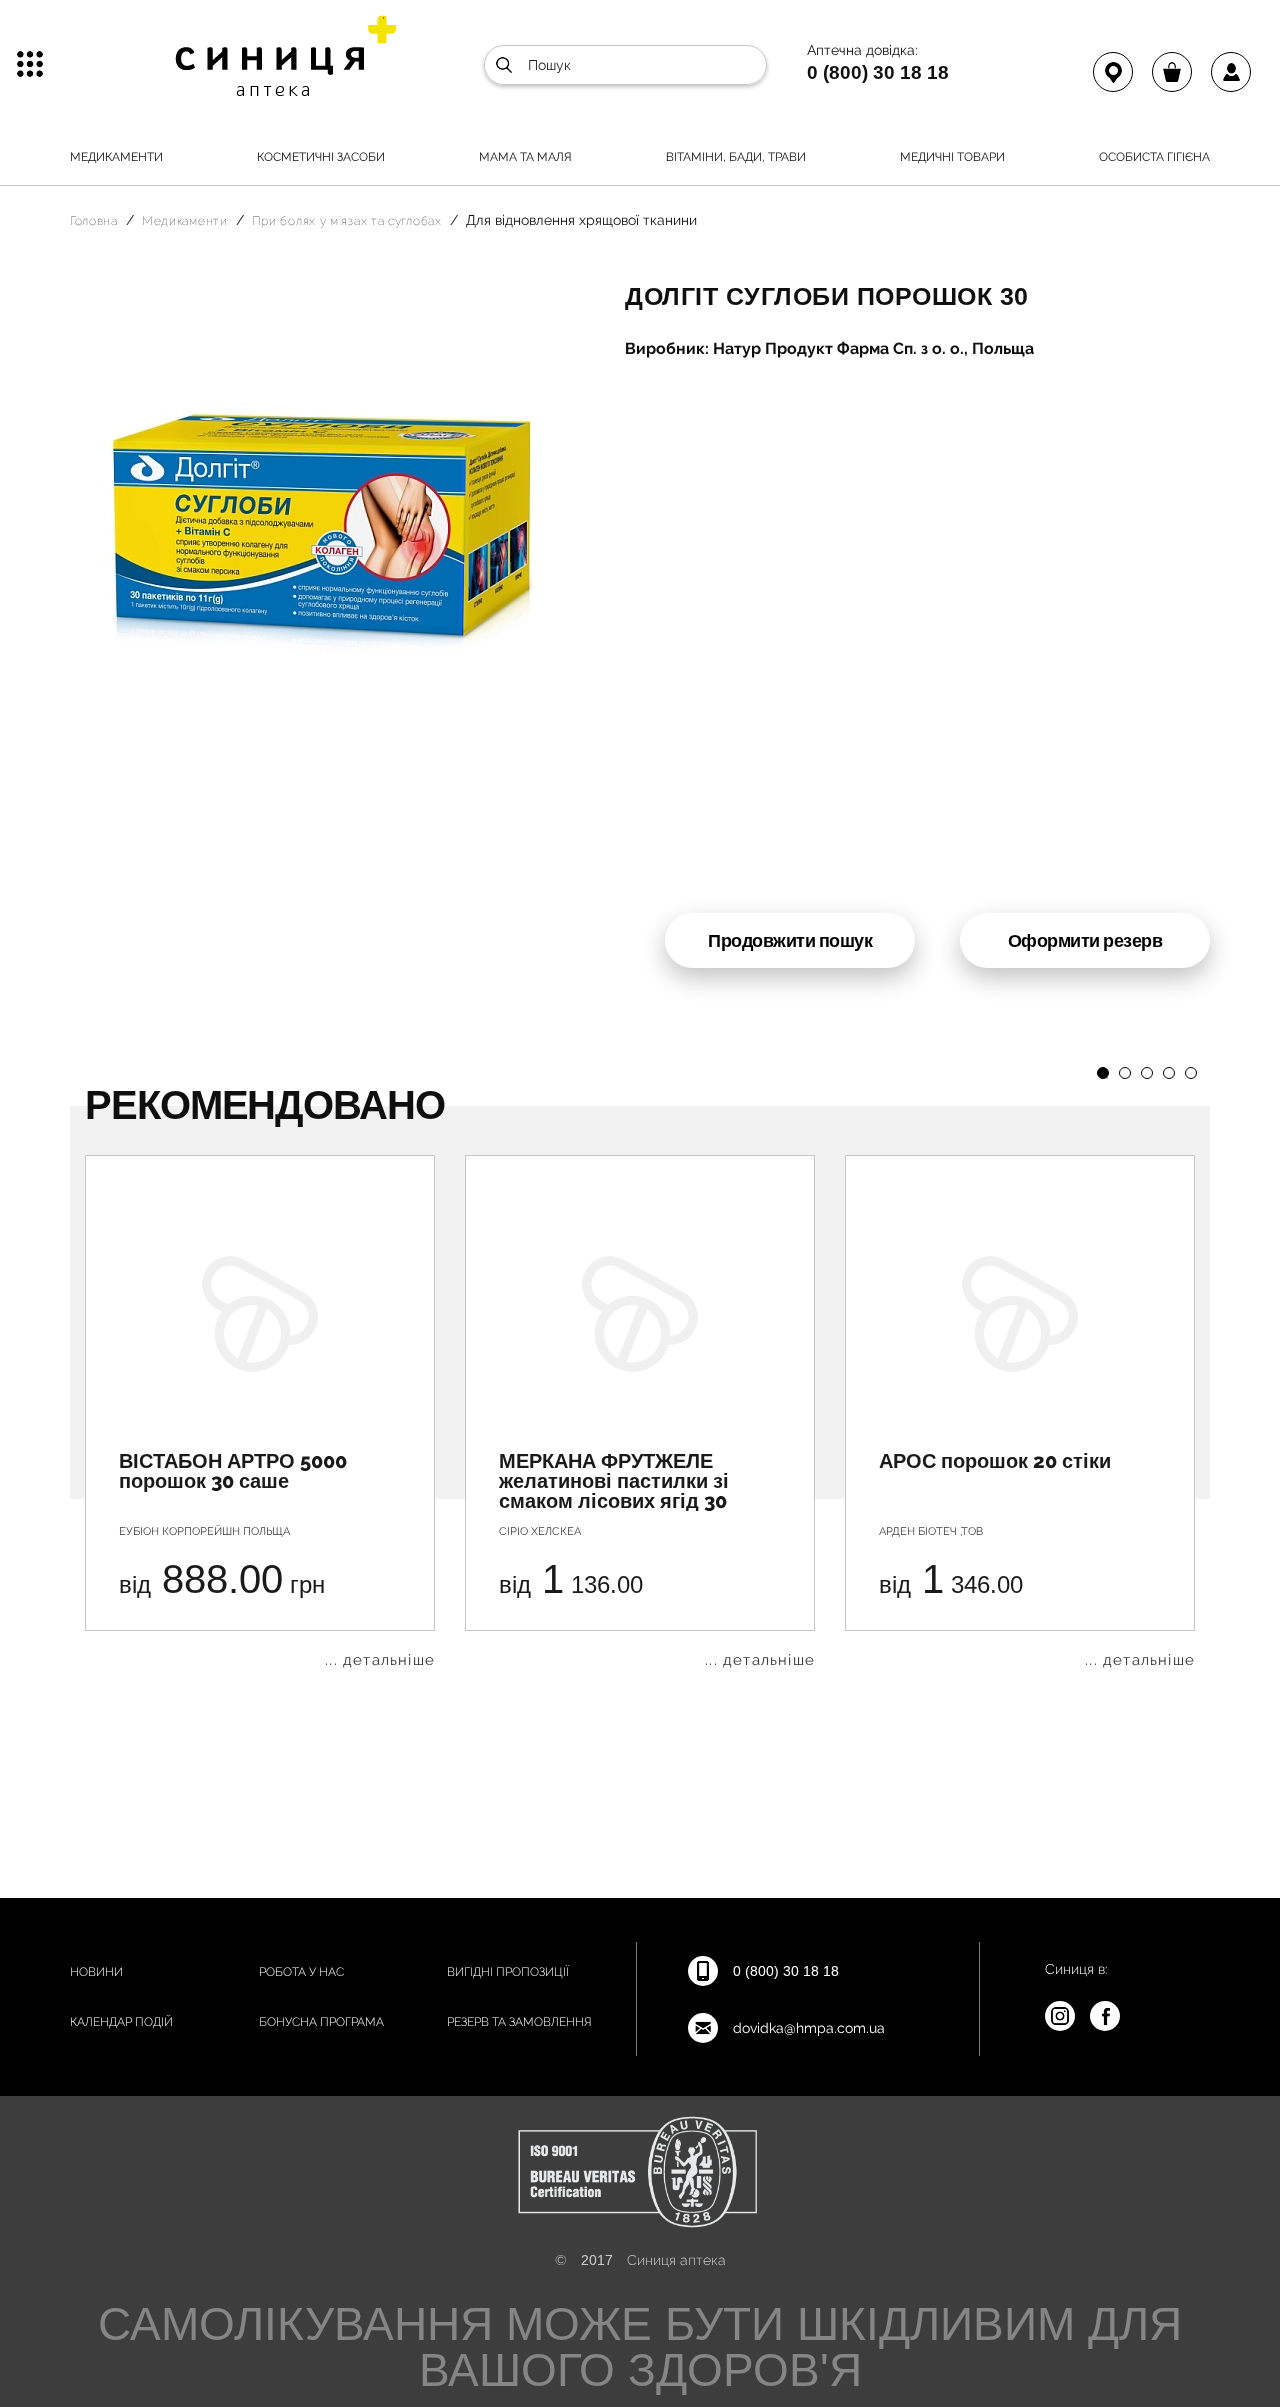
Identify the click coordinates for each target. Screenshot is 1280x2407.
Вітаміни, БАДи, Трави (736, 157)
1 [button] (1103, 1073)
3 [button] (1147, 1073)
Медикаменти (116, 157)
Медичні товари (952, 157)
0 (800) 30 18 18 (878, 72)
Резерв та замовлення (519, 2022)
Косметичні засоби (321, 157)
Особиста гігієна (1154, 157)
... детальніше (380, 1660)
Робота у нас (301, 1972)
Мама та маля (525, 157)
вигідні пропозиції (508, 1972)
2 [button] (1125, 1073)
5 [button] (1191, 1073)
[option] (260, 1411)
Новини (96, 1972)
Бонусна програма (321, 2022)
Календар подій (121, 2022)
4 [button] (1169, 1073)
